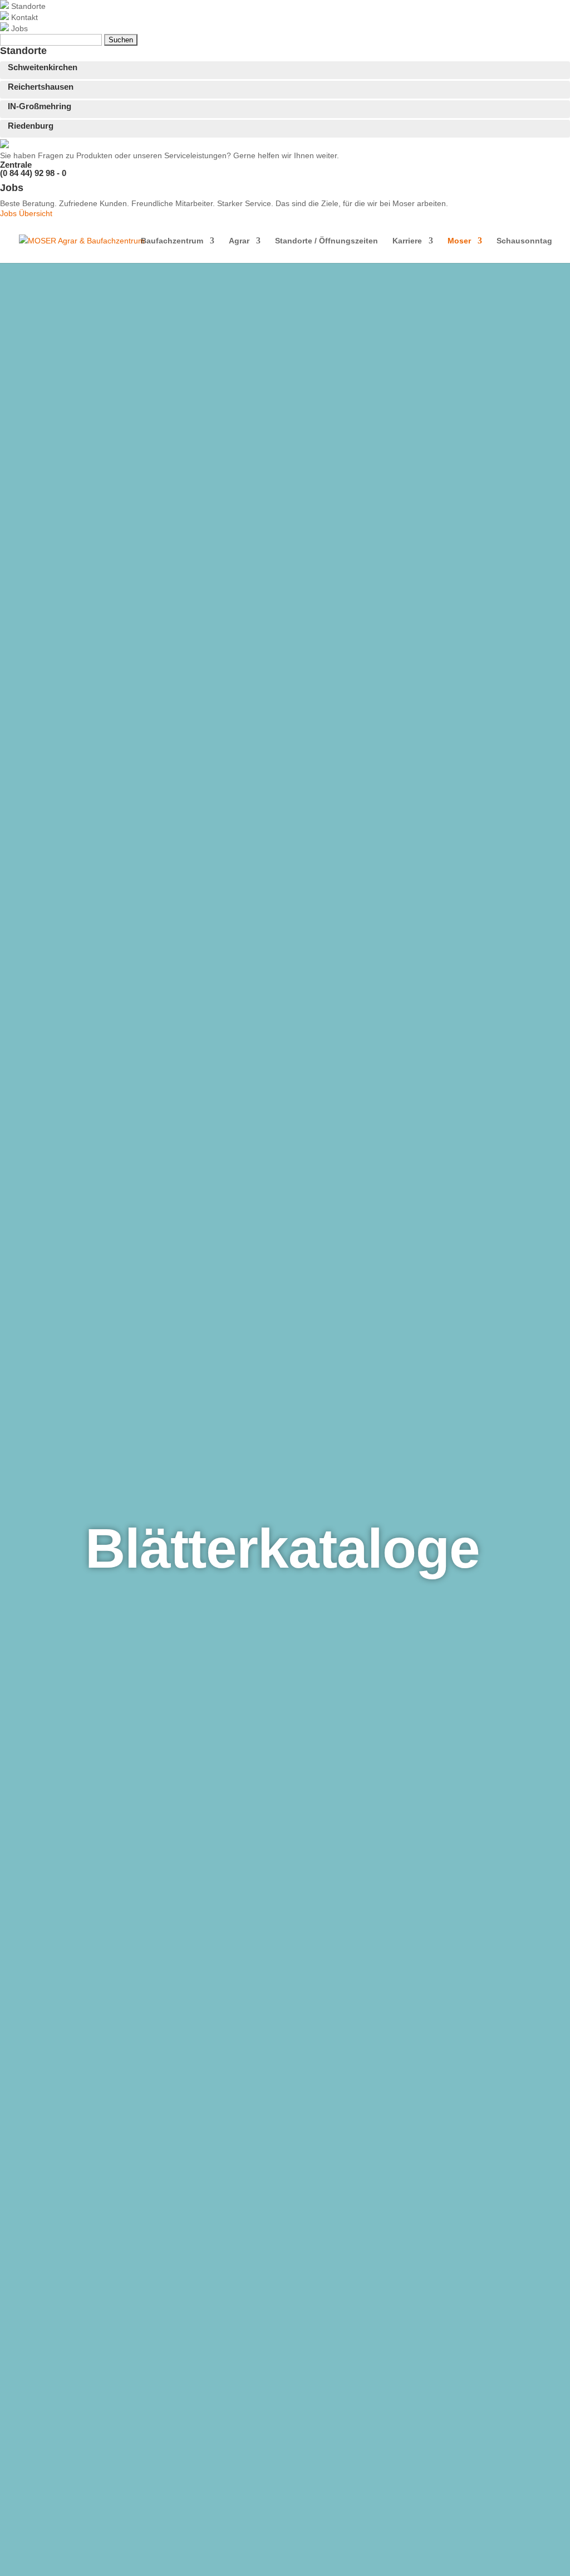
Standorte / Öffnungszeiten (326, 241)
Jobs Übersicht (26, 213)
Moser (459, 241)
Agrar (239, 241)
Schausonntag (524, 241)
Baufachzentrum (172, 241)
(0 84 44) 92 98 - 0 (33, 173)
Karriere (407, 241)
